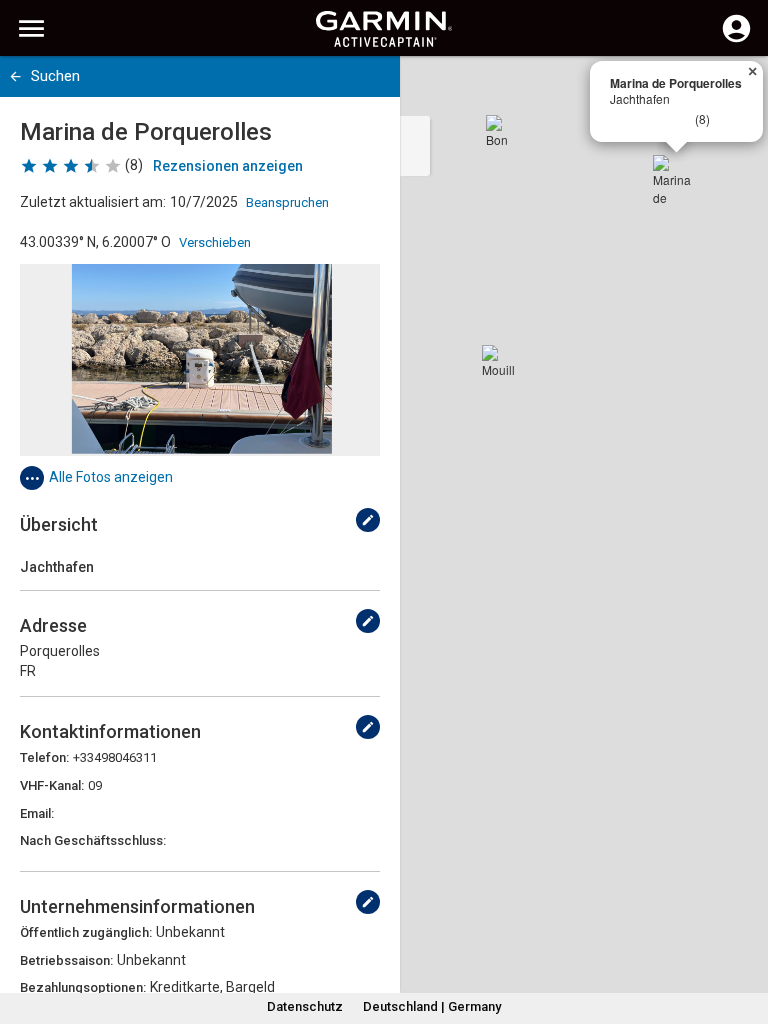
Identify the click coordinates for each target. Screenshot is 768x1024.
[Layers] (734, 90)
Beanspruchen (287, 202)
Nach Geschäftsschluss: (93, 840)
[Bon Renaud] (502, 131)
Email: (37, 813)
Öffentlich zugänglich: (86, 932)
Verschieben (215, 242)
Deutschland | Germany (432, 1006)
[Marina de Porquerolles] (677, 179)
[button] (743, 933)
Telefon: (44, 757)
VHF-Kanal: (52, 785)
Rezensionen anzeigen (228, 166)
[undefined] (368, 520)
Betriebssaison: (66, 960)
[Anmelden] (736, 40)
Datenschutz (305, 1006)
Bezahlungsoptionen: (83, 987)
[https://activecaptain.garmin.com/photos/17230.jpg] (200, 360)
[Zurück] (15, 76)
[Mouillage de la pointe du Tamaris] (498, 361)
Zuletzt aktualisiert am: (93, 202)
